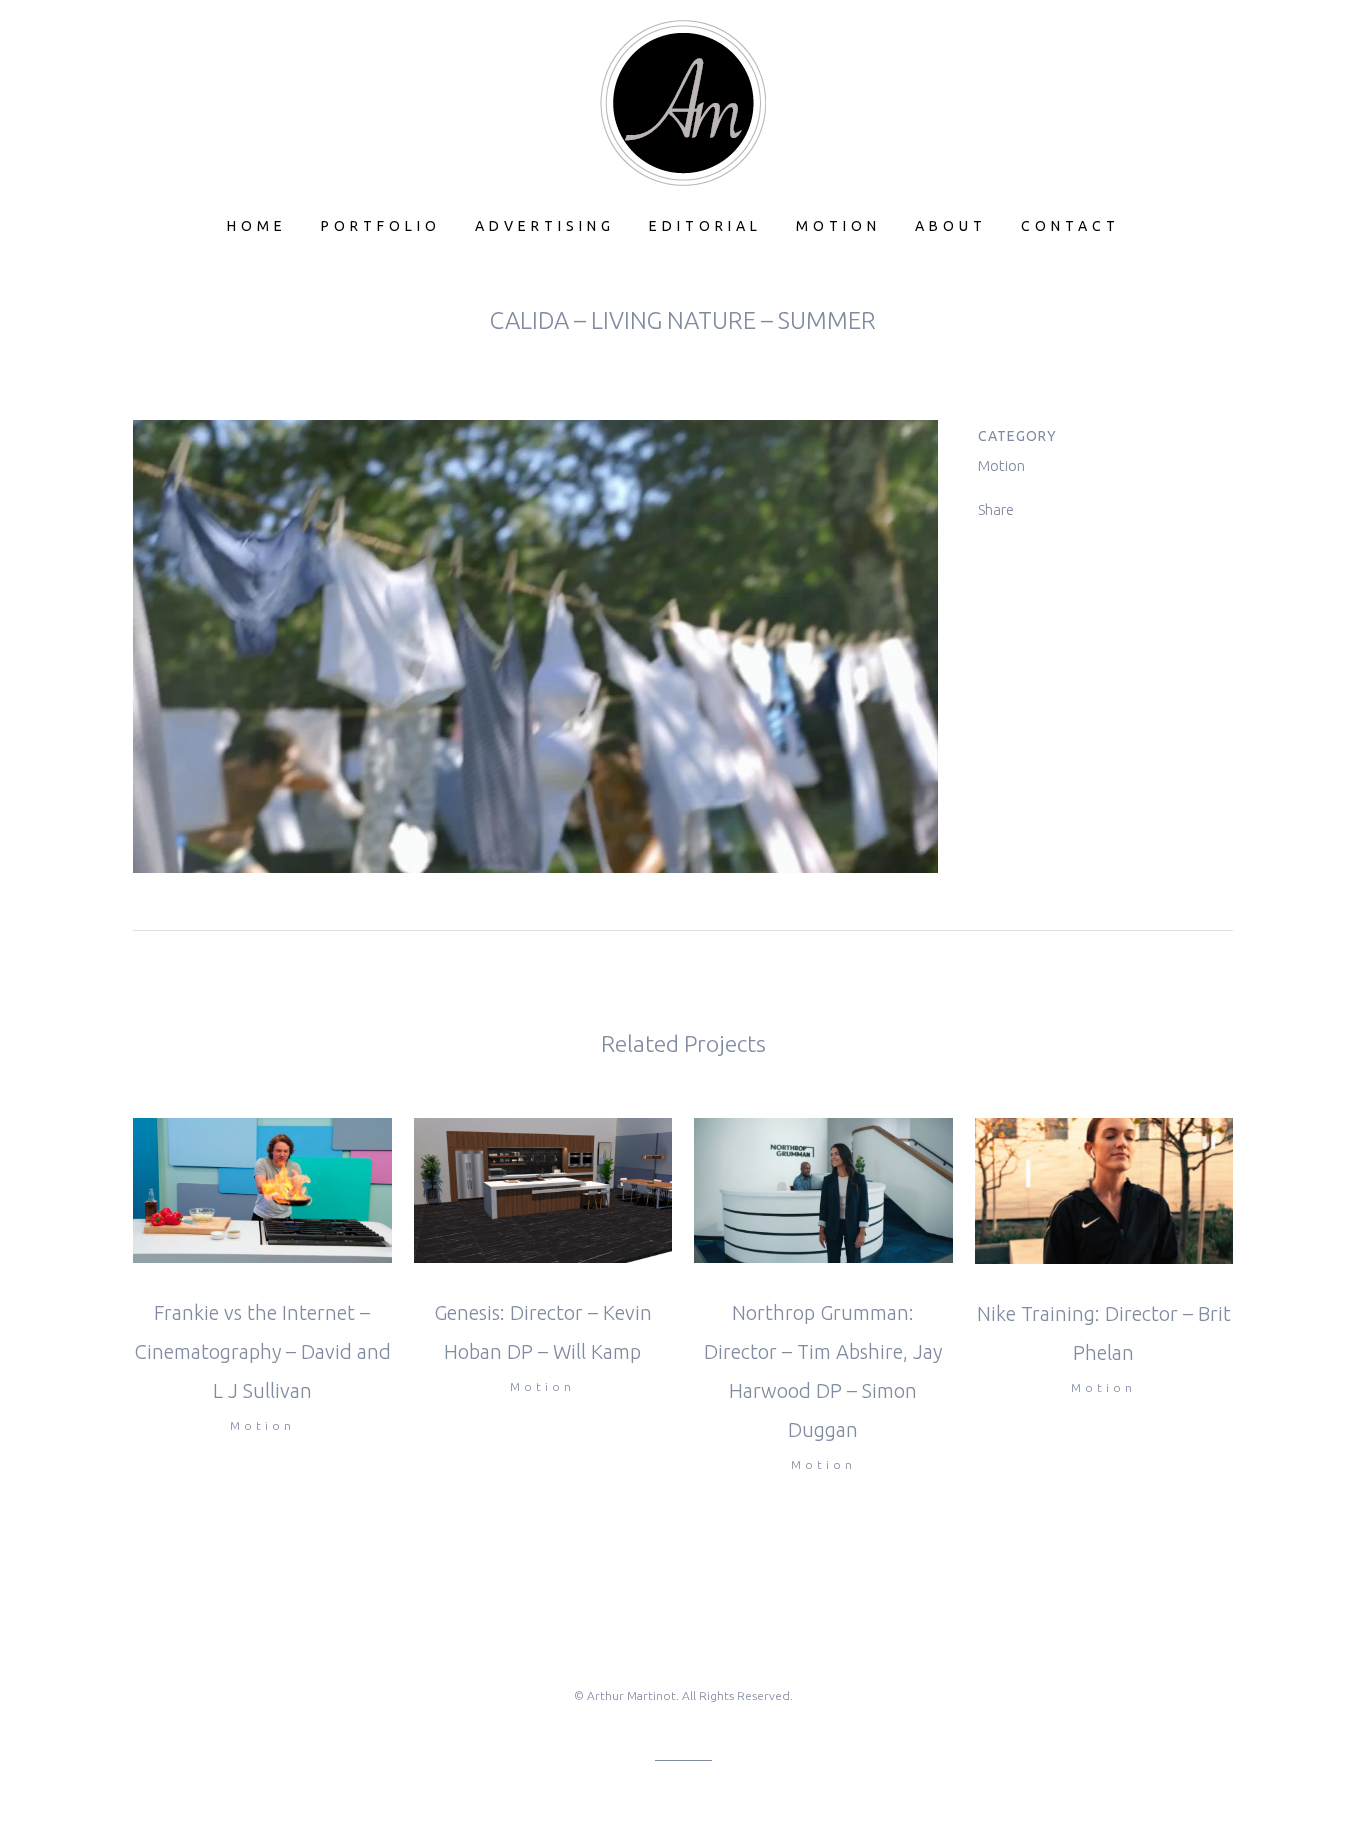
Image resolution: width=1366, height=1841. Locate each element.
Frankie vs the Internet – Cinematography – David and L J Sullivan (262, 1351)
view (262, 1188)
